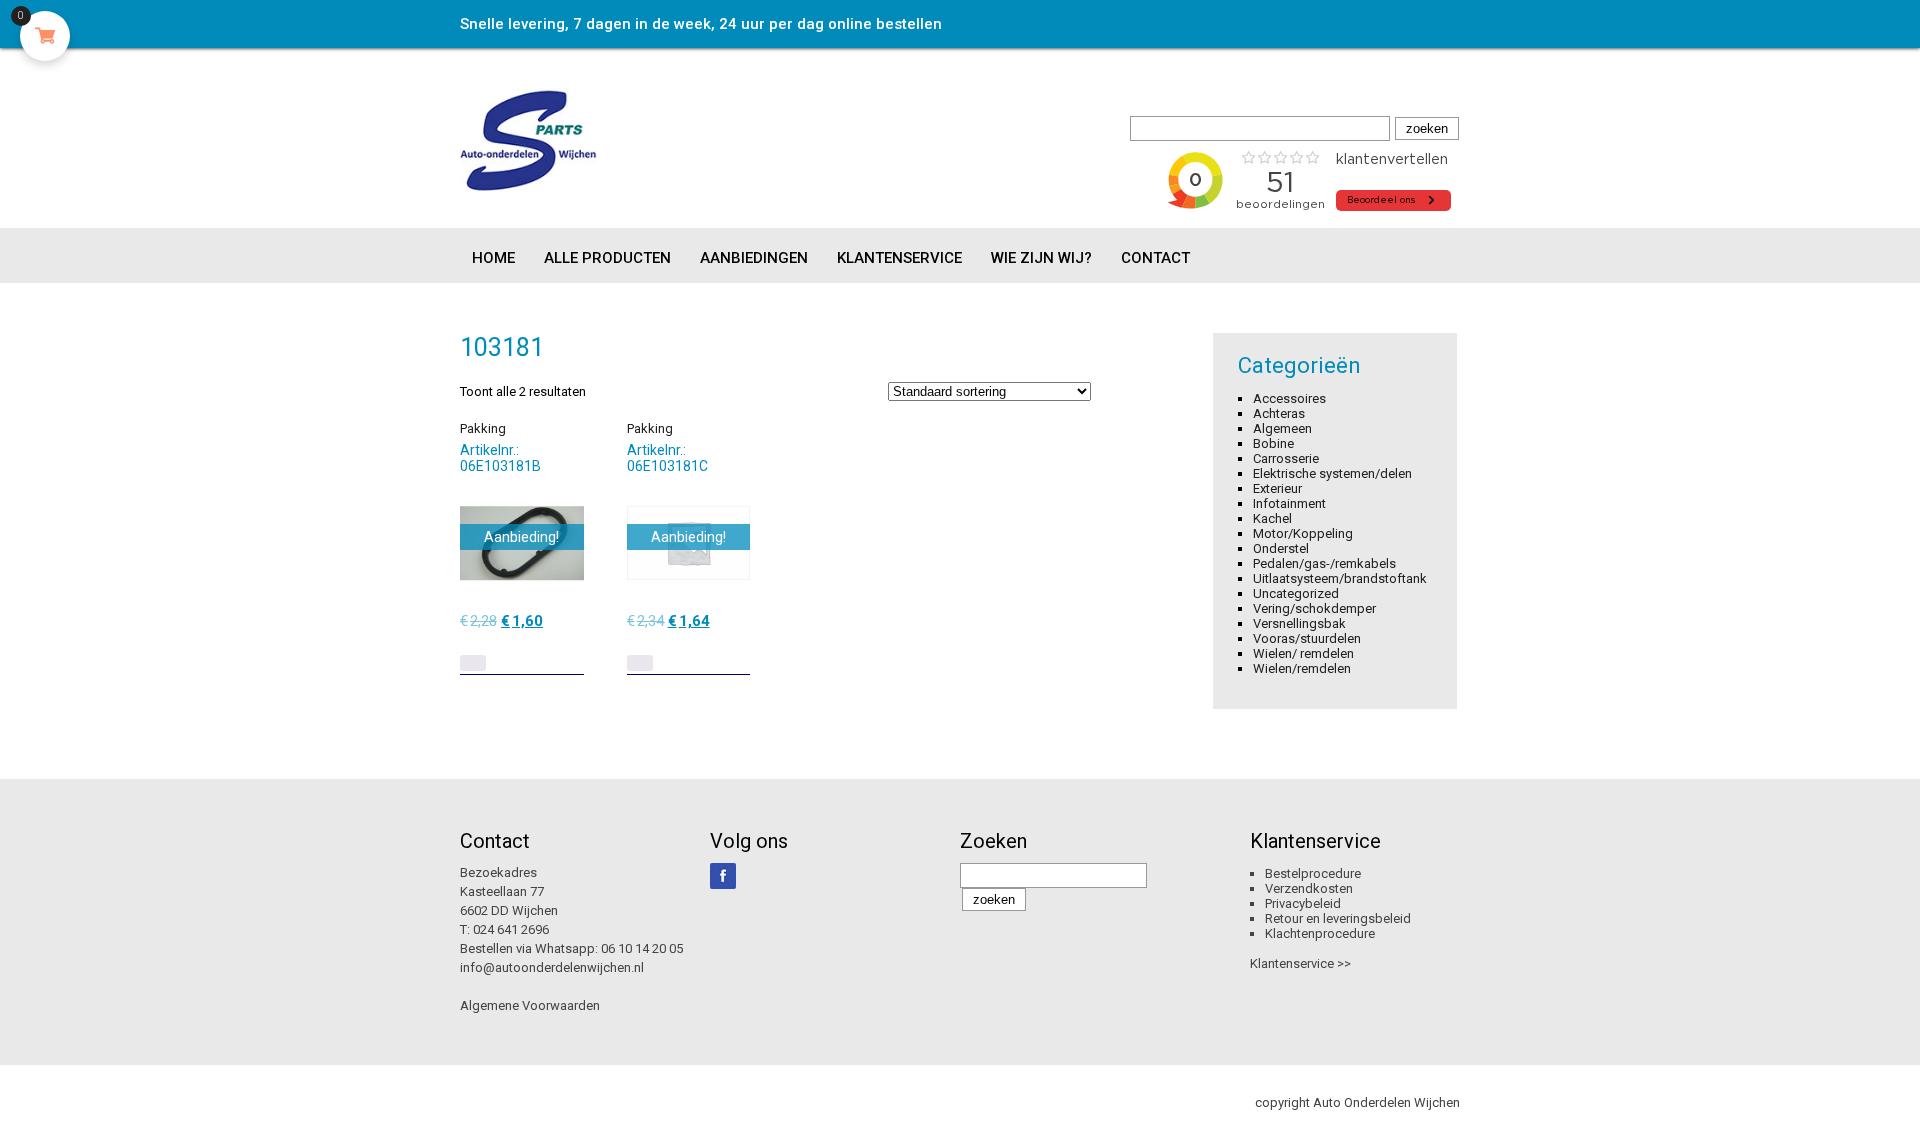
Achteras (1279, 413)
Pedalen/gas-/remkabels (1324, 563)
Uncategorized (1296, 593)
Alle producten (607, 258)
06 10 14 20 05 (642, 948)
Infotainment (1289, 503)
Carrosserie (1286, 458)
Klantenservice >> (1300, 963)
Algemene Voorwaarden (530, 1005)
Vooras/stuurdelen (1307, 638)
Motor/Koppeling (1303, 533)
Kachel (1272, 518)
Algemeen (1282, 428)
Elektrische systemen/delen (1332, 473)
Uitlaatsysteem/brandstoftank (1340, 578)
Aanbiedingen (754, 258)
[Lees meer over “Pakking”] (473, 663)
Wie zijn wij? (1041, 258)
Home (493, 258)
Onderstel (1281, 548)
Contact (1155, 258)
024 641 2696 (511, 929)
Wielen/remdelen (1302, 668)
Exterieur (1277, 488)
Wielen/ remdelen (1303, 653)
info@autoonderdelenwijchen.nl (552, 967)
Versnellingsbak (1299, 623)
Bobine (1273, 443)
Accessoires (1289, 398)
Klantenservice (899, 258)
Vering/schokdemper (1314, 608)
